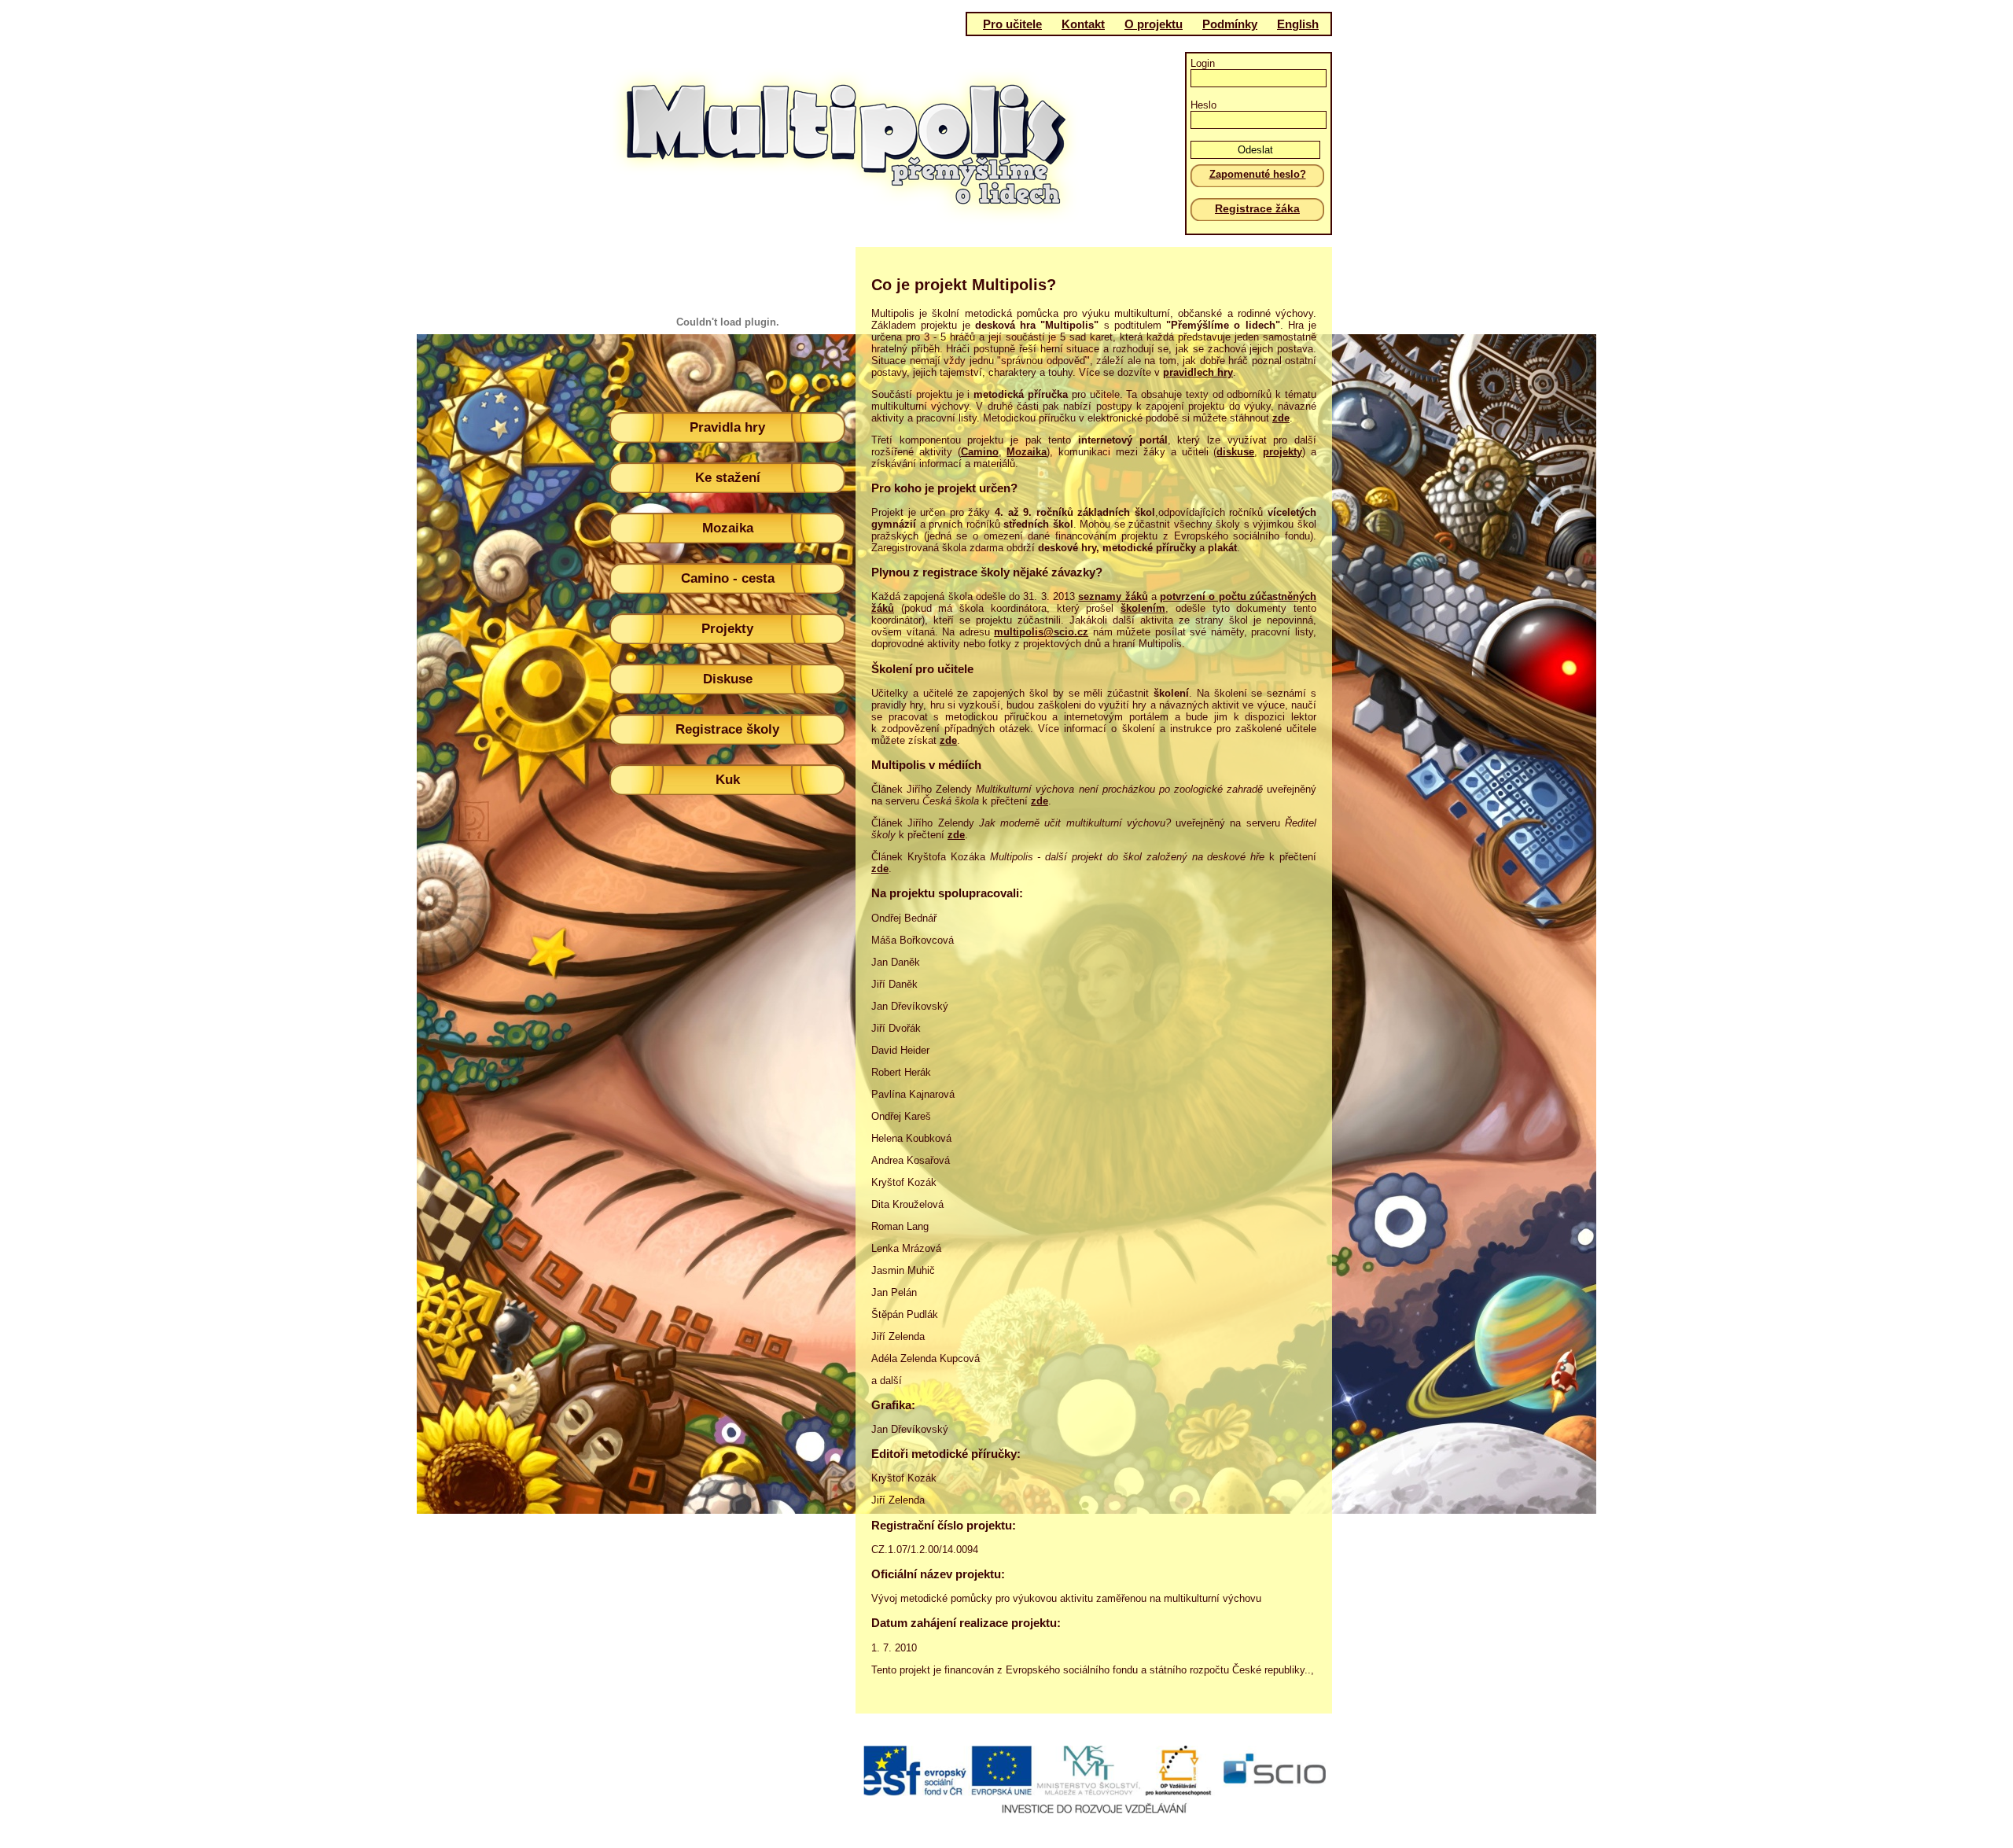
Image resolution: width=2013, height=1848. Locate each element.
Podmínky (1230, 24)
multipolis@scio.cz (1041, 632)
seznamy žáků (1113, 596)
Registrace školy (727, 729)
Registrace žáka (1257, 208)
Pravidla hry (727, 427)
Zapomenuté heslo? (1258, 174)
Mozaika (728, 528)
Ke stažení (728, 478)
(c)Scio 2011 (1001, 1791)
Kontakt (1083, 24)
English (1298, 24)
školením (1143, 608)
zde (1040, 801)
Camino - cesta (728, 578)
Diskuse (728, 679)
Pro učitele (1012, 24)
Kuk (728, 780)
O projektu (1154, 24)
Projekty (727, 629)
